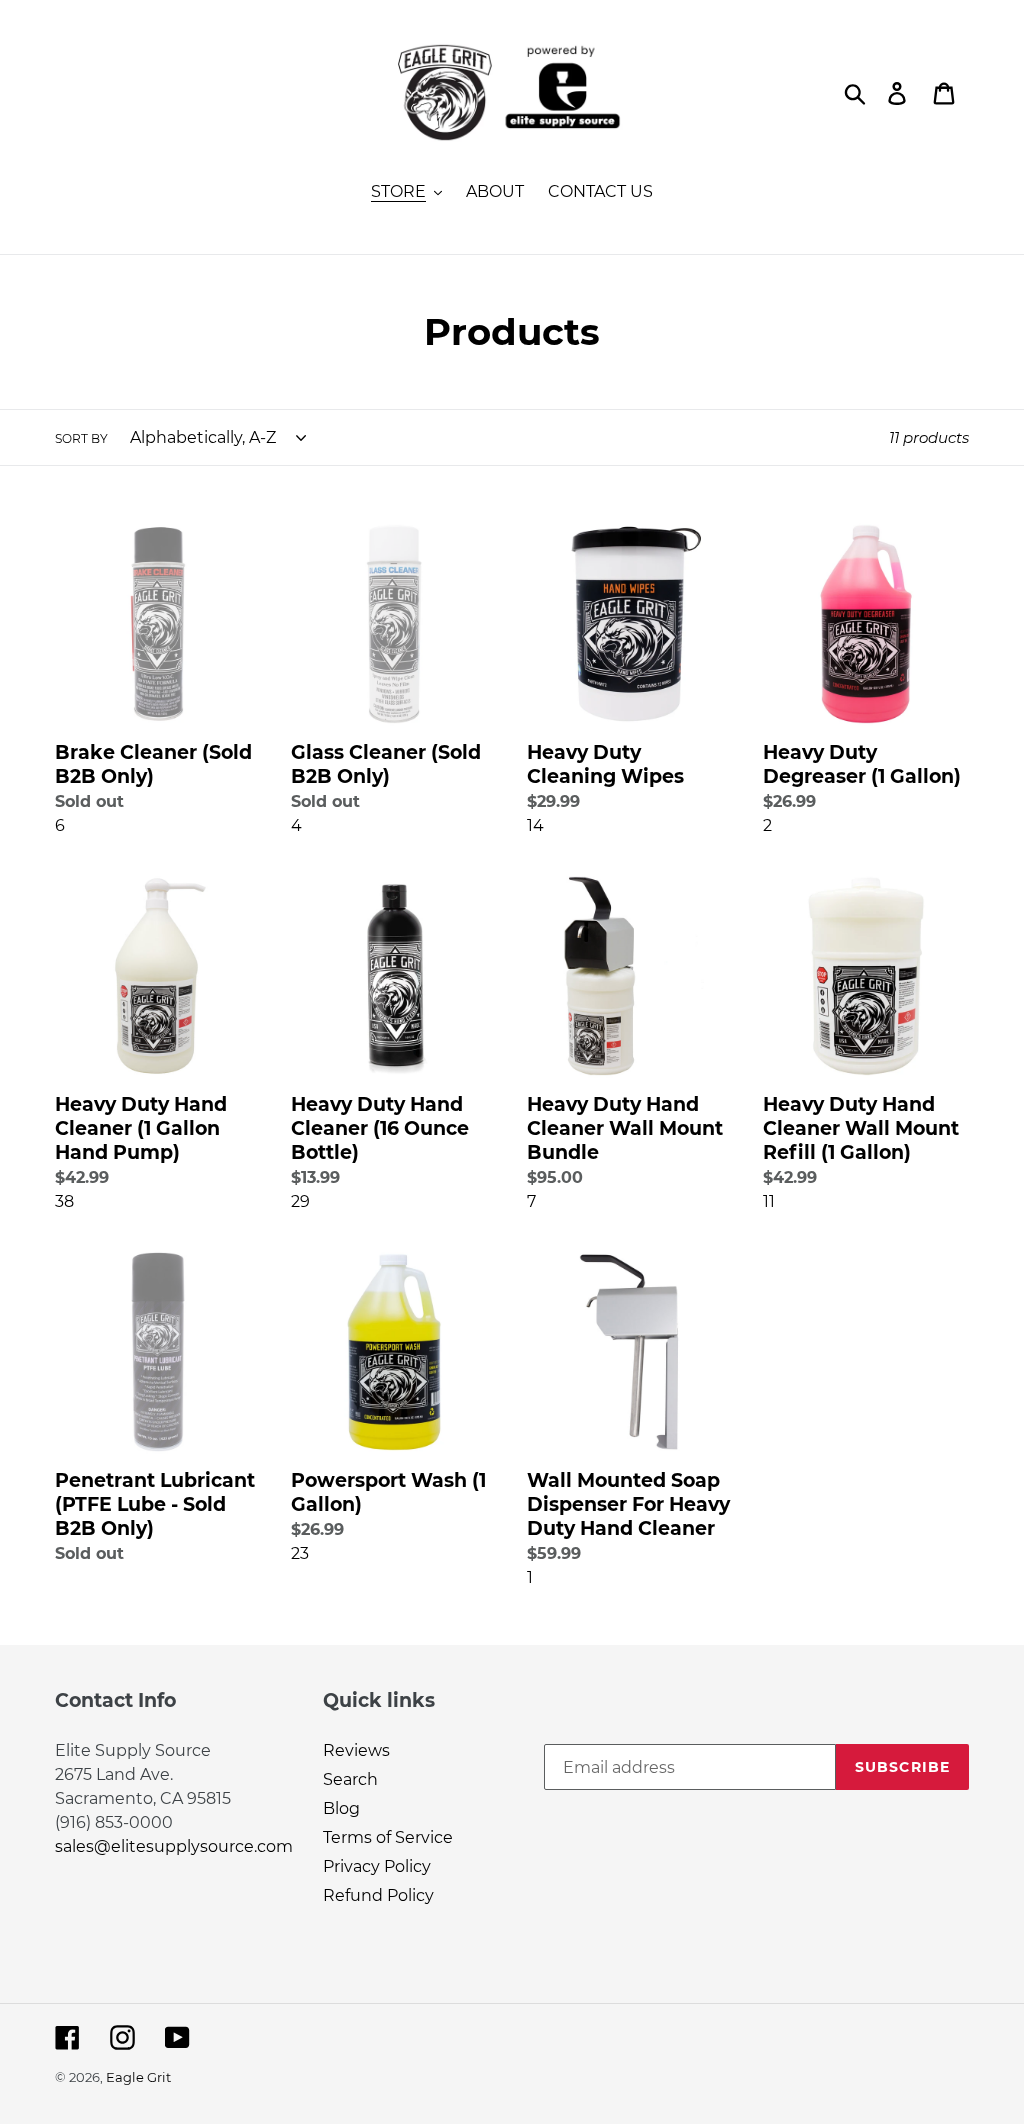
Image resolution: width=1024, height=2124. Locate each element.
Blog (341, 1808)
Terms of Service (388, 1837)
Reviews (356, 1750)
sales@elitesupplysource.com (174, 1846)
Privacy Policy (377, 1866)
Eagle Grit (138, 2077)
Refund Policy (378, 1895)
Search (350, 1779)
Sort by (81, 438)
